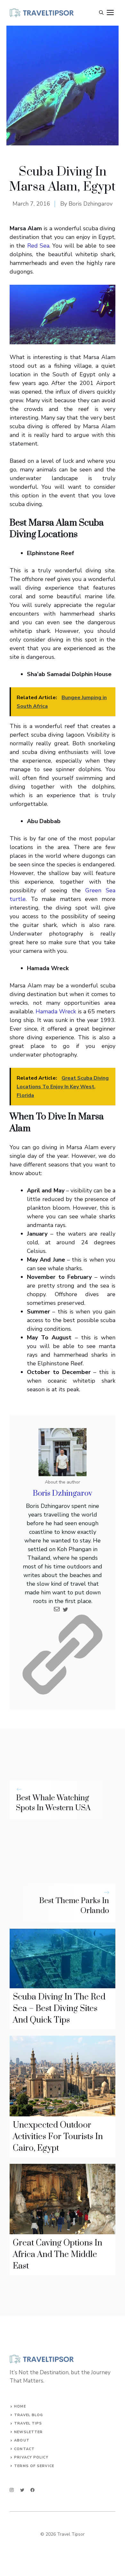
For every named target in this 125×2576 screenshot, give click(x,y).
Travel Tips (28, 2423)
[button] (101, 13)
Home (20, 2406)
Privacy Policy (31, 2457)
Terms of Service (34, 2466)
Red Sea (38, 246)
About (22, 2440)
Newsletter (28, 2432)
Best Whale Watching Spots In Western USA (53, 1803)
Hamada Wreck (57, 1011)
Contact (24, 2449)
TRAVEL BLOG (29, 2415)
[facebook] (33, 2490)
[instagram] (12, 2490)
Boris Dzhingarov (91, 204)
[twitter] (22, 2490)
